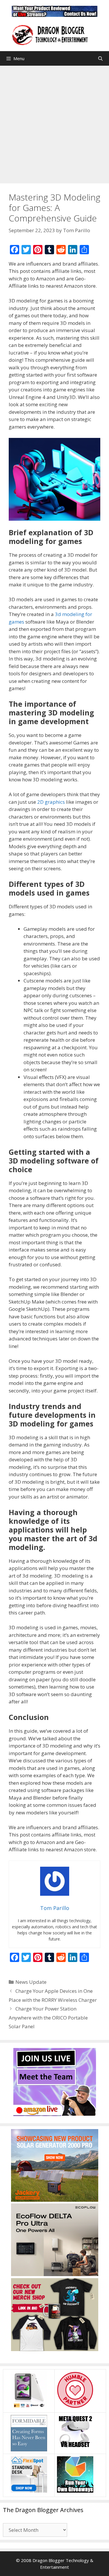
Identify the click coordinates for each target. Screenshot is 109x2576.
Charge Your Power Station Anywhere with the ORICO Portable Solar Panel (48, 2018)
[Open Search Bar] (100, 58)
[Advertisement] (54, 123)
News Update (31, 1982)
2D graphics (51, 802)
